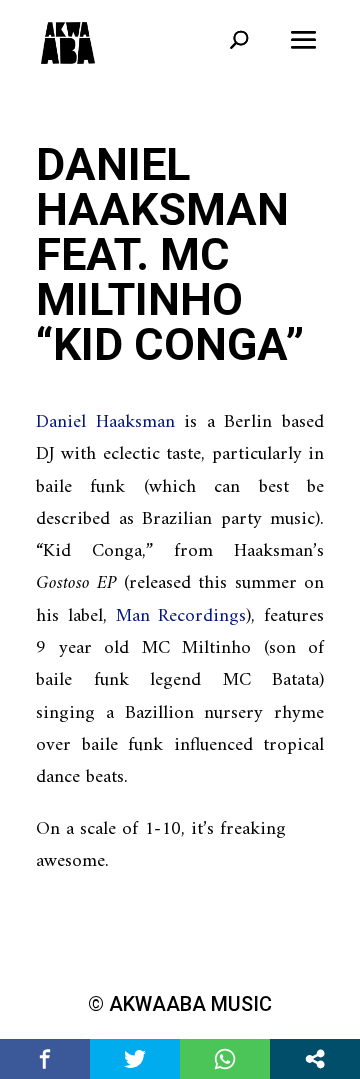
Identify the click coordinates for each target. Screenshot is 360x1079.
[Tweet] (135, 1059)
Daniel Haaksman (105, 422)
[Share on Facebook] (45, 1059)
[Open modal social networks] (315, 1059)
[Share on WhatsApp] (225, 1059)
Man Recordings (181, 616)
